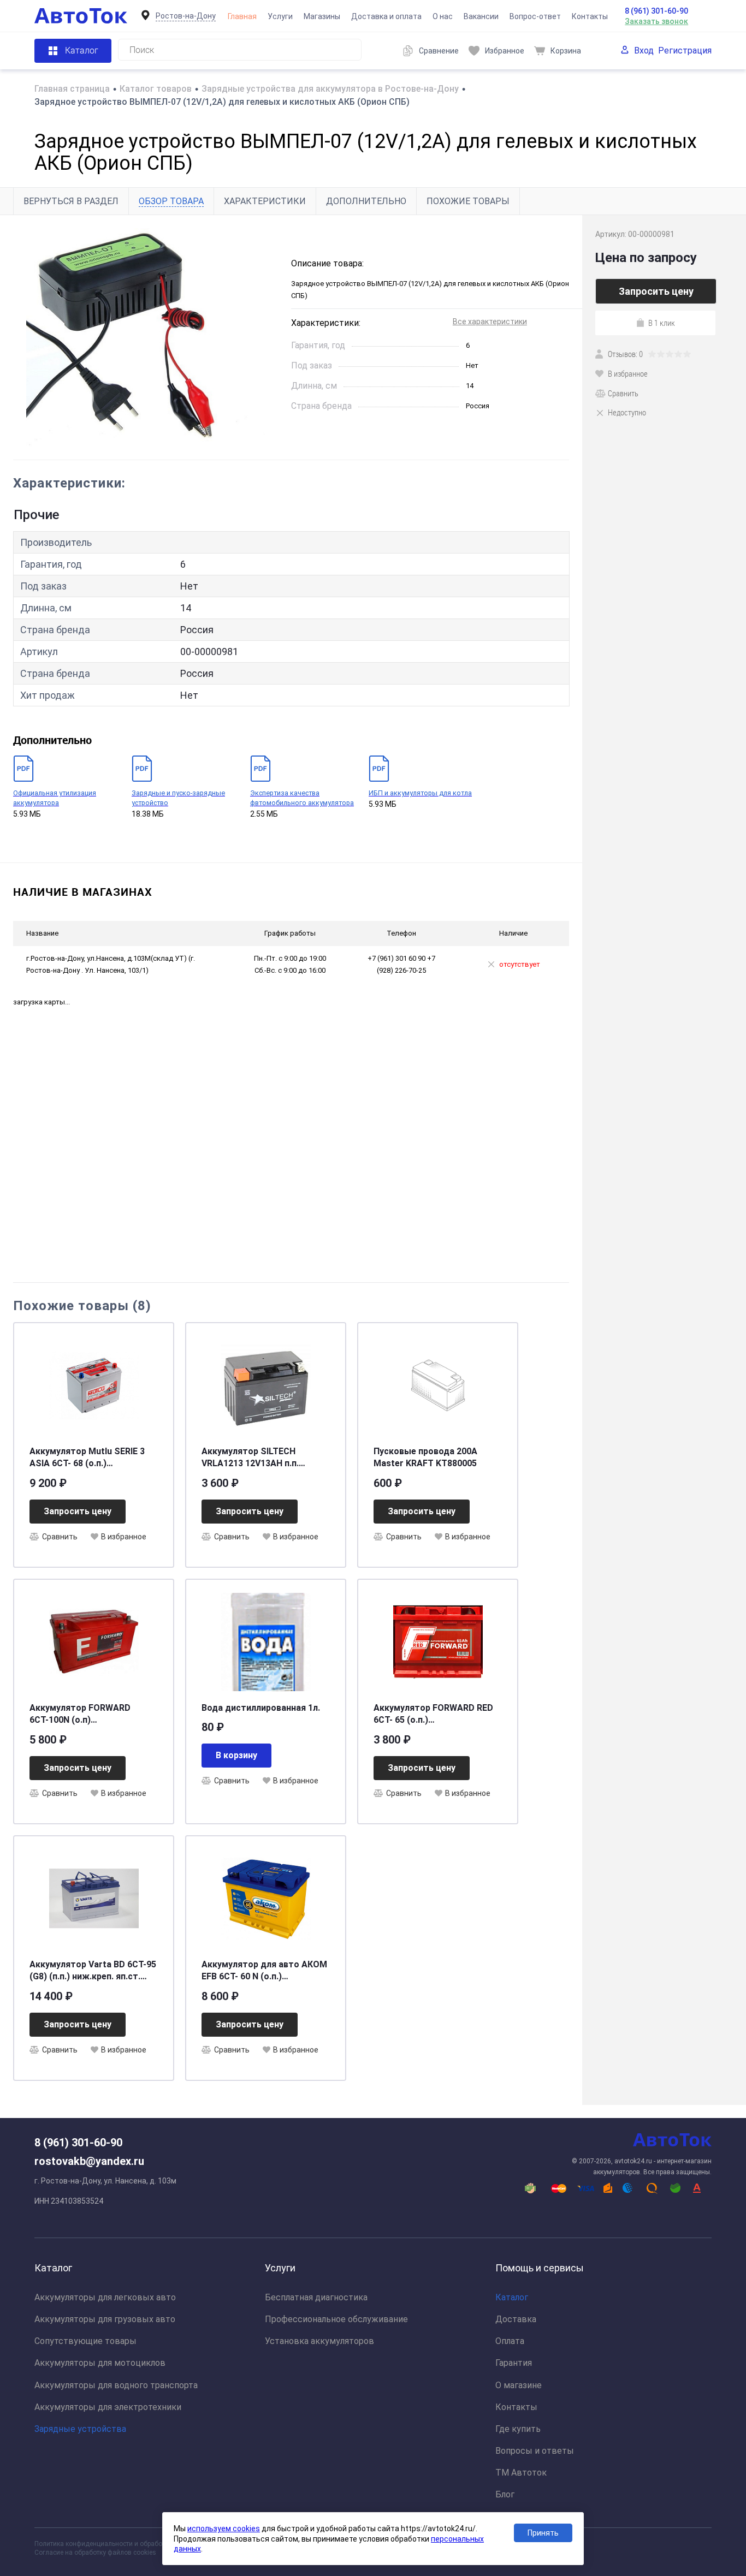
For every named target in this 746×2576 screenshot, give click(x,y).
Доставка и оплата (386, 16)
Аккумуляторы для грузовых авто (105, 2319)
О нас (443, 16)
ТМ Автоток (521, 2473)
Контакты (590, 16)
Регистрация (685, 50)
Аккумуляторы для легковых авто (105, 2297)
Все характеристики (490, 322)
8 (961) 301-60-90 (656, 11)
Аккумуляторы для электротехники (108, 2407)
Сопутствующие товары (85, 2341)
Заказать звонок (656, 21)
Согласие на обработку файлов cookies (95, 2553)
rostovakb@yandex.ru (89, 2161)
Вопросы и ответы (535, 2451)
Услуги (280, 16)
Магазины (322, 16)
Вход (644, 50)
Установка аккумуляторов (319, 2341)
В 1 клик (662, 323)
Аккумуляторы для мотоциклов (100, 2363)
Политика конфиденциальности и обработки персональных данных (139, 2544)
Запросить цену (78, 1511)
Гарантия (514, 2363)
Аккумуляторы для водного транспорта (116, 2385)
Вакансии (481, 16)
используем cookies (224, 2529)
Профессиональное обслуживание (336, 2319)
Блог (505, 2494)
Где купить (518, 2429)
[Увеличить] (146, 337)
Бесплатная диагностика (316, 2297)
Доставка (516, 2319)
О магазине (519, 2385)
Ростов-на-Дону (186, 16)
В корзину (236, 1755)
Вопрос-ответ (535, 16)
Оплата (510, 2341)
